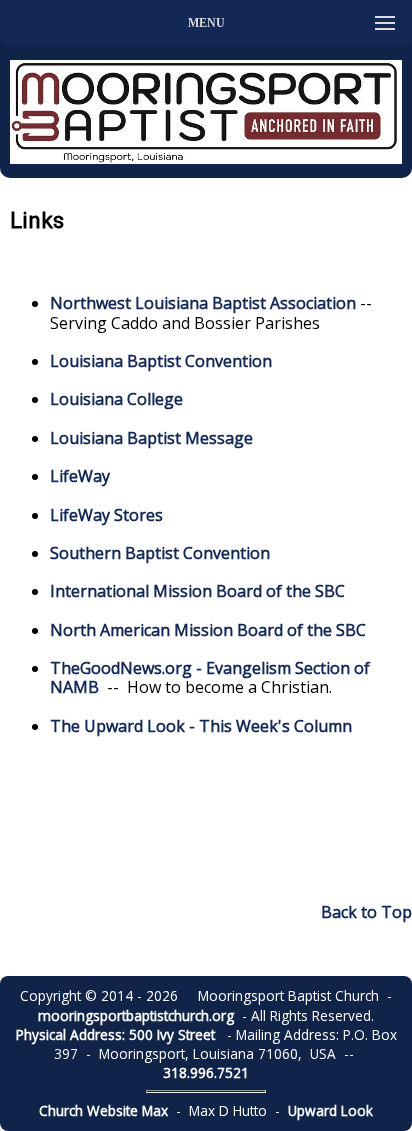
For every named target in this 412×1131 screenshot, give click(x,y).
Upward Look (330, 1110)
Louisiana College (116, 399)
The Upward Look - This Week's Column (201, 726)
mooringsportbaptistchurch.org (136, 1015)
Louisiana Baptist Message (151, 438)
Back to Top (366, 912)
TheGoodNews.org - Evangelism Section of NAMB (210, 677)
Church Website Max (103, 1110)
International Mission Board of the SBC (197, 591)
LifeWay (80, 476)
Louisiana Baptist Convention (161, 361)
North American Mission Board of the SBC (208, 630)
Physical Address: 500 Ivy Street (115, 1034)
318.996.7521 (206, 1072)
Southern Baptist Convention (160, 553)
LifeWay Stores (106, 515)
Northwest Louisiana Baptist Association (203, 303)
